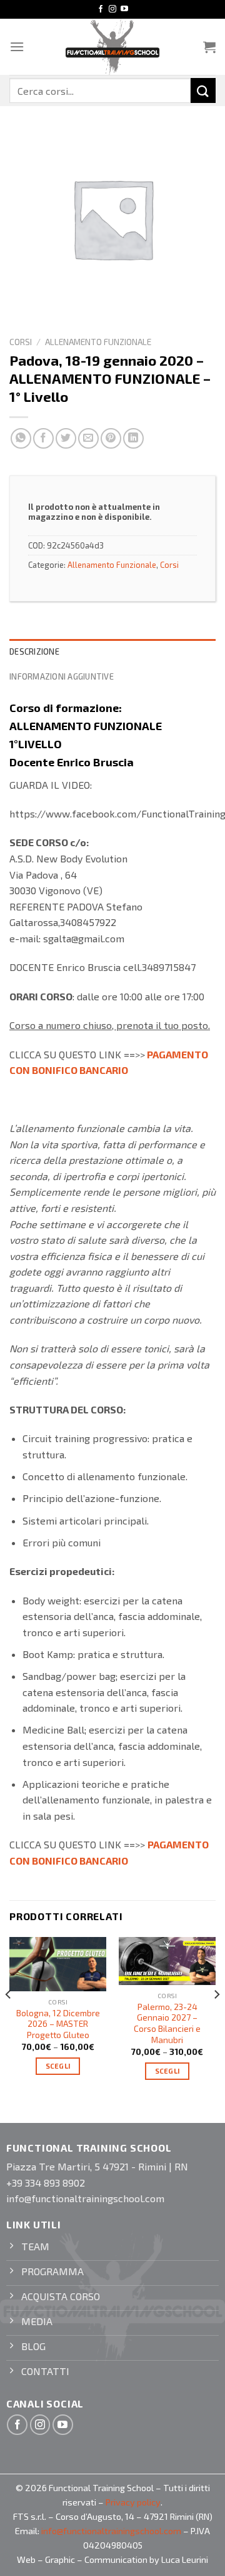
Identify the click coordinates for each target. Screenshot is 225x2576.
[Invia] (203, 90)
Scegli (58, 2066)
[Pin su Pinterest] (111, 438)
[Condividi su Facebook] (43, 438)
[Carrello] (209, 47)
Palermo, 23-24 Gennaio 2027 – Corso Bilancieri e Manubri (167, 2023)
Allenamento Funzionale (98, 342)
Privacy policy (133, 2502)
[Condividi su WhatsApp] (21, 438)
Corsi (21, 342)
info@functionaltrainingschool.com (111, 2531)
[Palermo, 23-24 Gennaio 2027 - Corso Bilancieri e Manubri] (167, 1961)
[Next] (216, 2019)
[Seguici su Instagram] (112, 9)
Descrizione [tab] (34, 651)
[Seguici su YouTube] (124, 9)
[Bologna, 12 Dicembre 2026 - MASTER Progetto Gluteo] (58, 1964)
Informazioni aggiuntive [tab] (62, 676)
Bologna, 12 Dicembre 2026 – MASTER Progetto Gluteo (58, 2024)
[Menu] (17, 46)
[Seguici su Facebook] (101, 9)
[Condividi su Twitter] (66, 438)
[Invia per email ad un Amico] (88, 438)
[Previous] (9, 2019)
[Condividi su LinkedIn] (133, 438)
